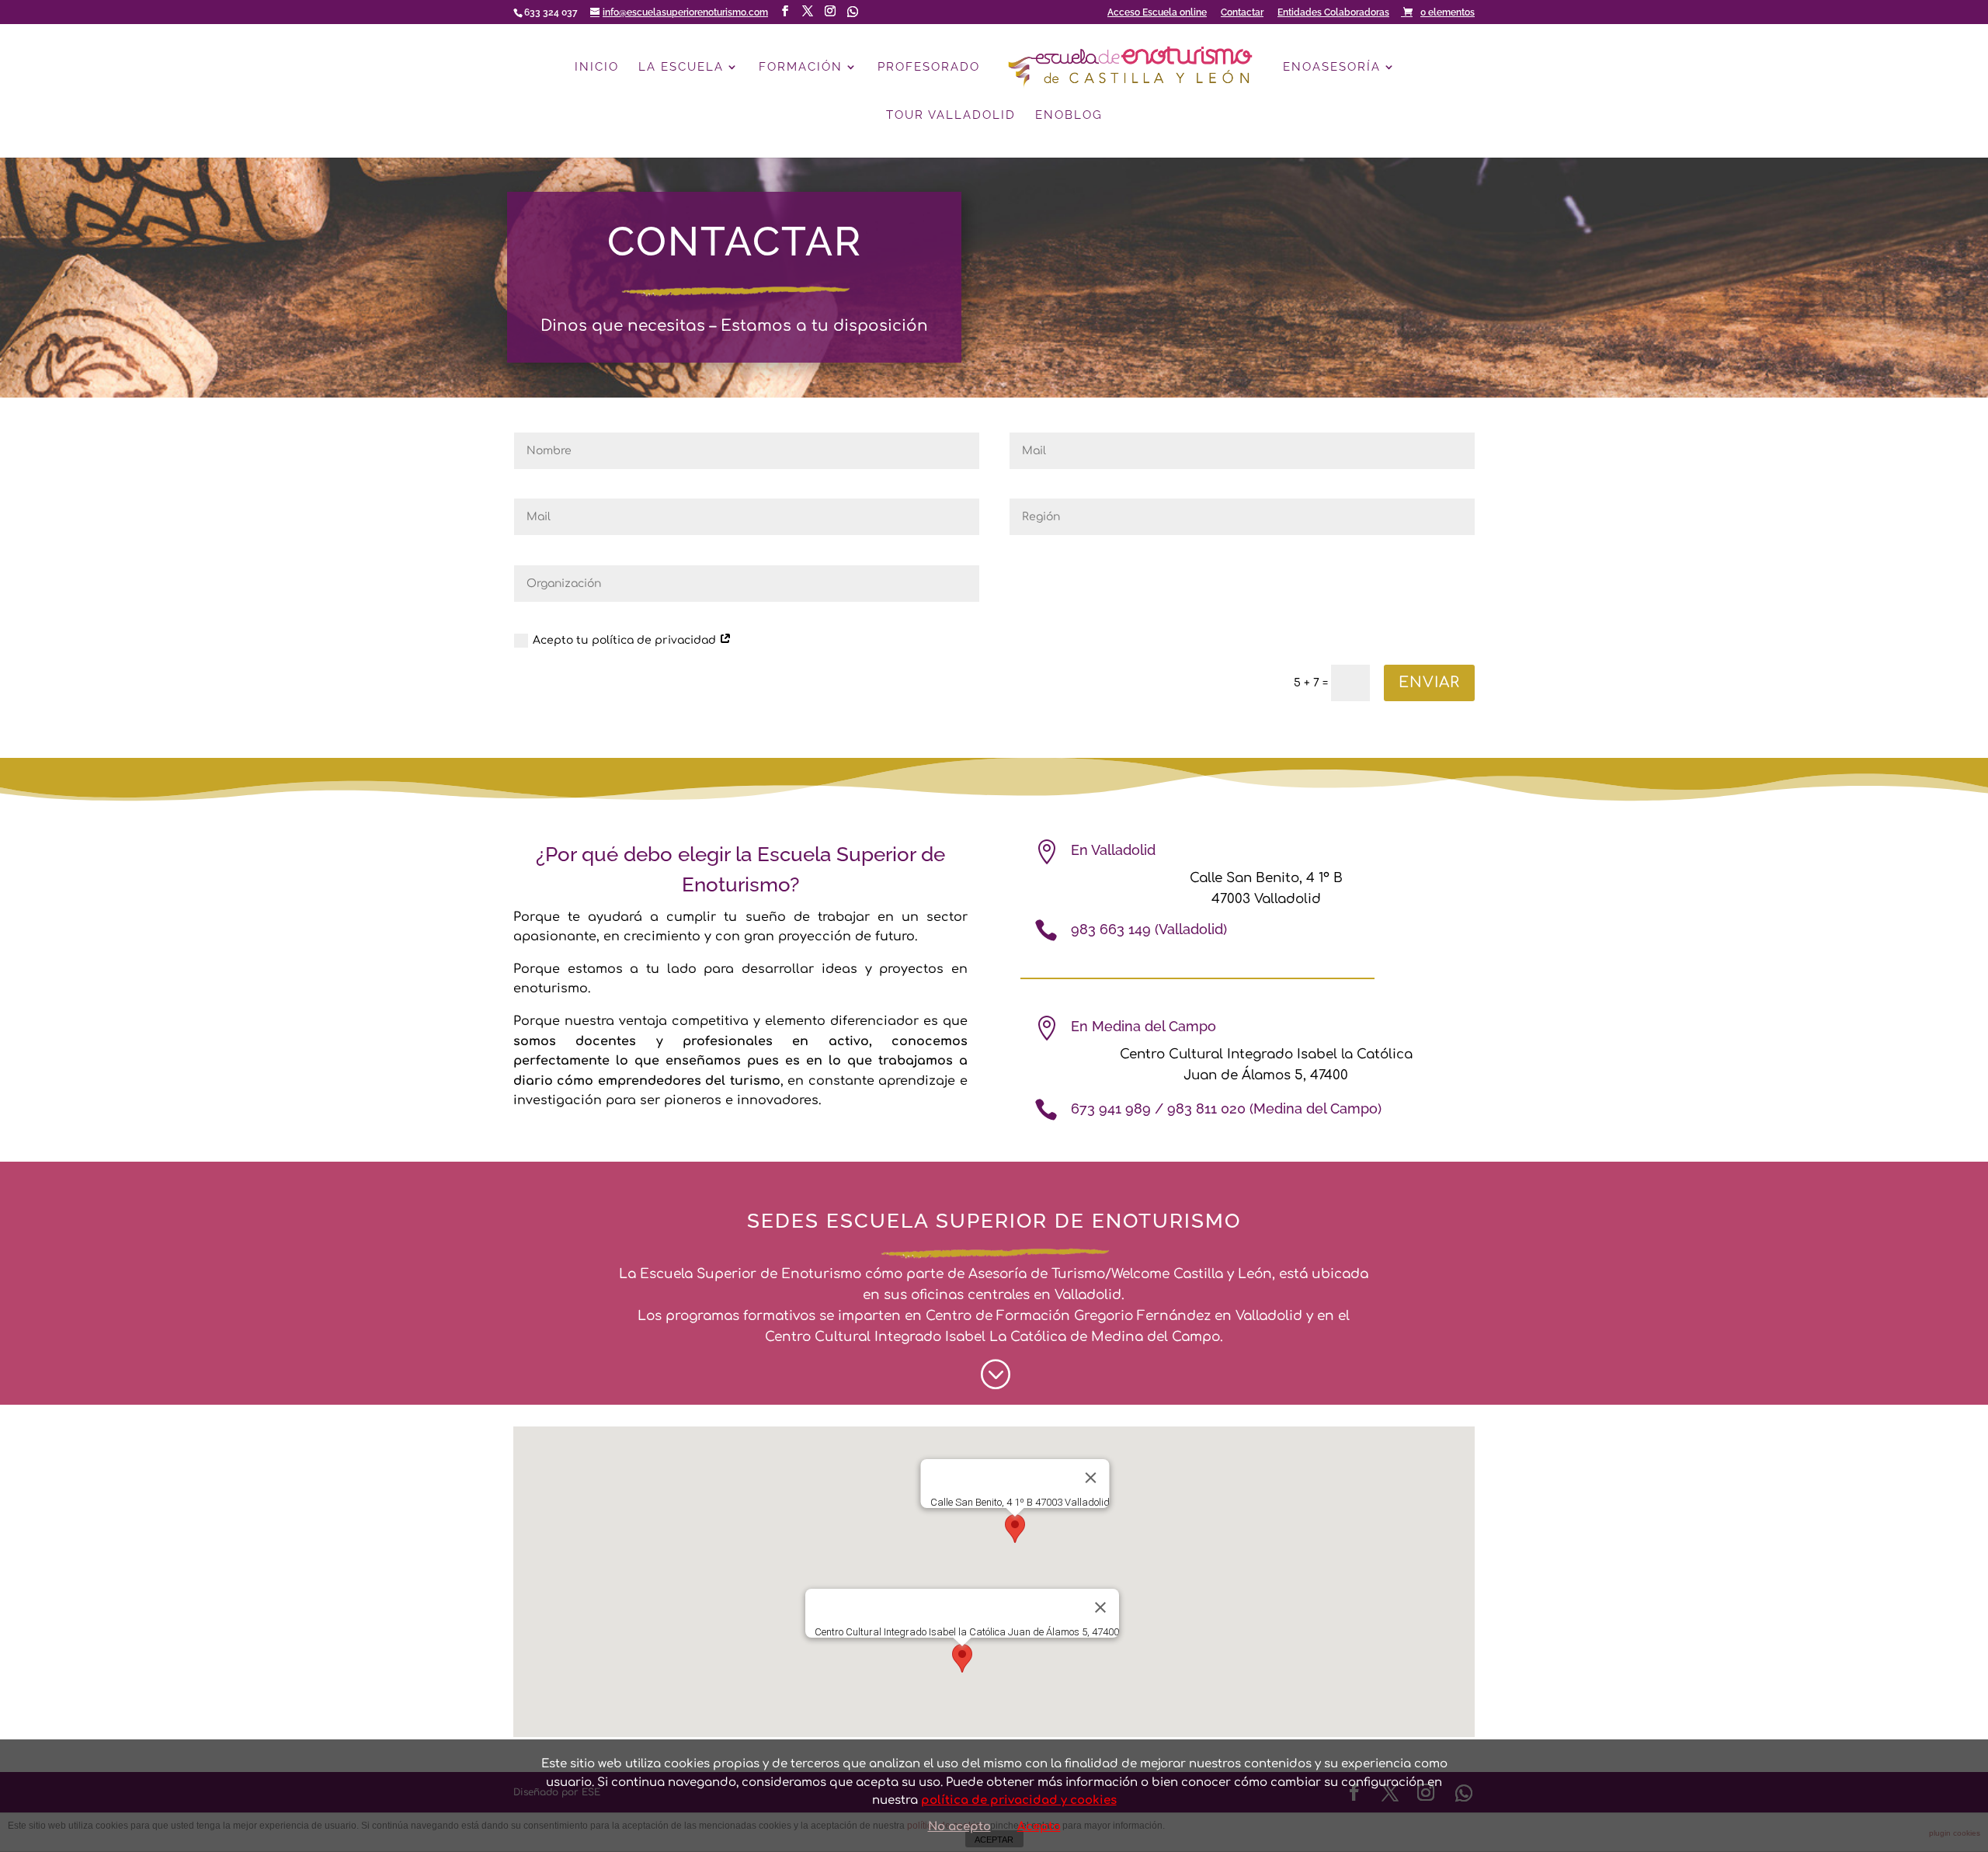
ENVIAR (1429, 682)
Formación (801, 68)
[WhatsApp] (853, 12)
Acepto (1039, 1827)
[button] (1015, 1531)
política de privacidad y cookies (1019, 1800)
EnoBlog (1069, 116)
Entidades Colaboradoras (1333, 13)
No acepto (959, 1827)
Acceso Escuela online (1157, 13)
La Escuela (681, 68)
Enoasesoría (1332, 68)
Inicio (597, 68)
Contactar (1242, 13)
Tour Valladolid (951, 116)
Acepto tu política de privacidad (626, 640)
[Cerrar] (1091, 1478)
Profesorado (929, 68)
